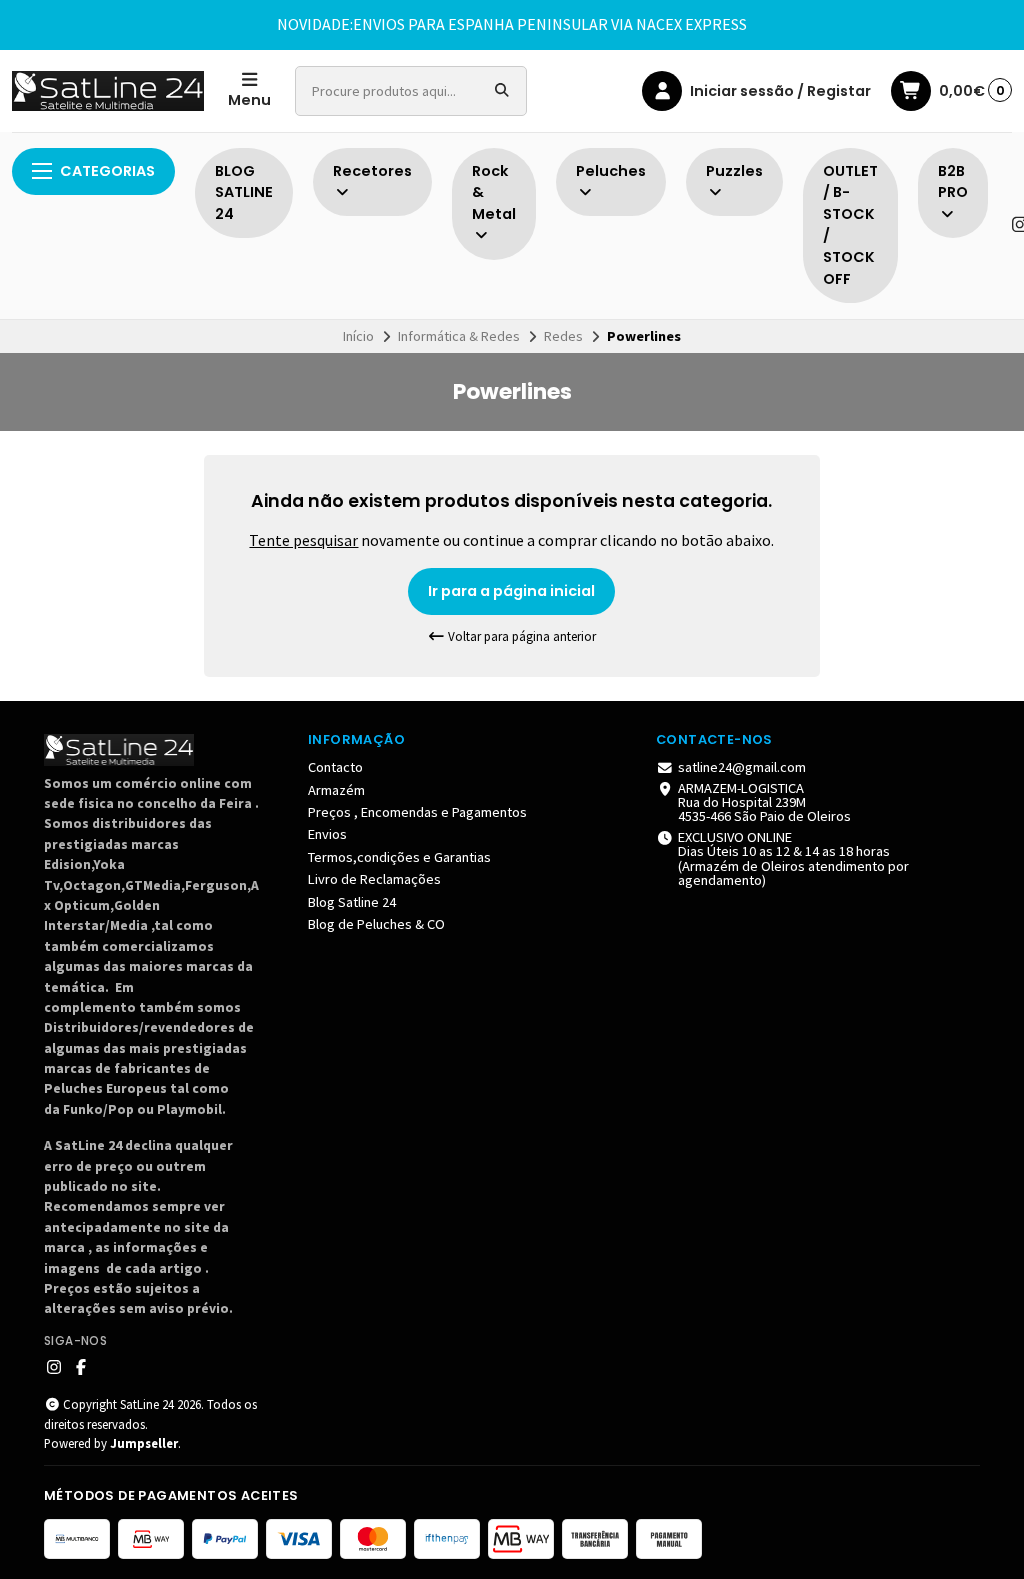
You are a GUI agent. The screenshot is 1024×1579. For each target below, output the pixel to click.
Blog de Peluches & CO (376, 924)
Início (358, 336)
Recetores (372, 171)
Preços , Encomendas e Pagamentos (417, 812)
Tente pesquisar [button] (303, 540)
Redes (563, 336)
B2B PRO (953, 182)
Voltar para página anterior (520, 636)
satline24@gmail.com (742, 767)
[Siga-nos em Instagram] (54, 1367)
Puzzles (734, 171)
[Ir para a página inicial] (108, 91)
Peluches (611, 171)
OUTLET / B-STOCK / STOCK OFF (850, 225)
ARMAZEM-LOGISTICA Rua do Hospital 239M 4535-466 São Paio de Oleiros (764, 802)
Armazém (336, 790)
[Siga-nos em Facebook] (81, 1367)
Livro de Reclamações (374, 879)
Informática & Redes (459, 336)
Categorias (107, 171)
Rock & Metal (494, 192)
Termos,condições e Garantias (399, 857)
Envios (327, 834)
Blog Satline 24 (352, 902)
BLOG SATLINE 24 (244, 192)
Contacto (335, 767)
